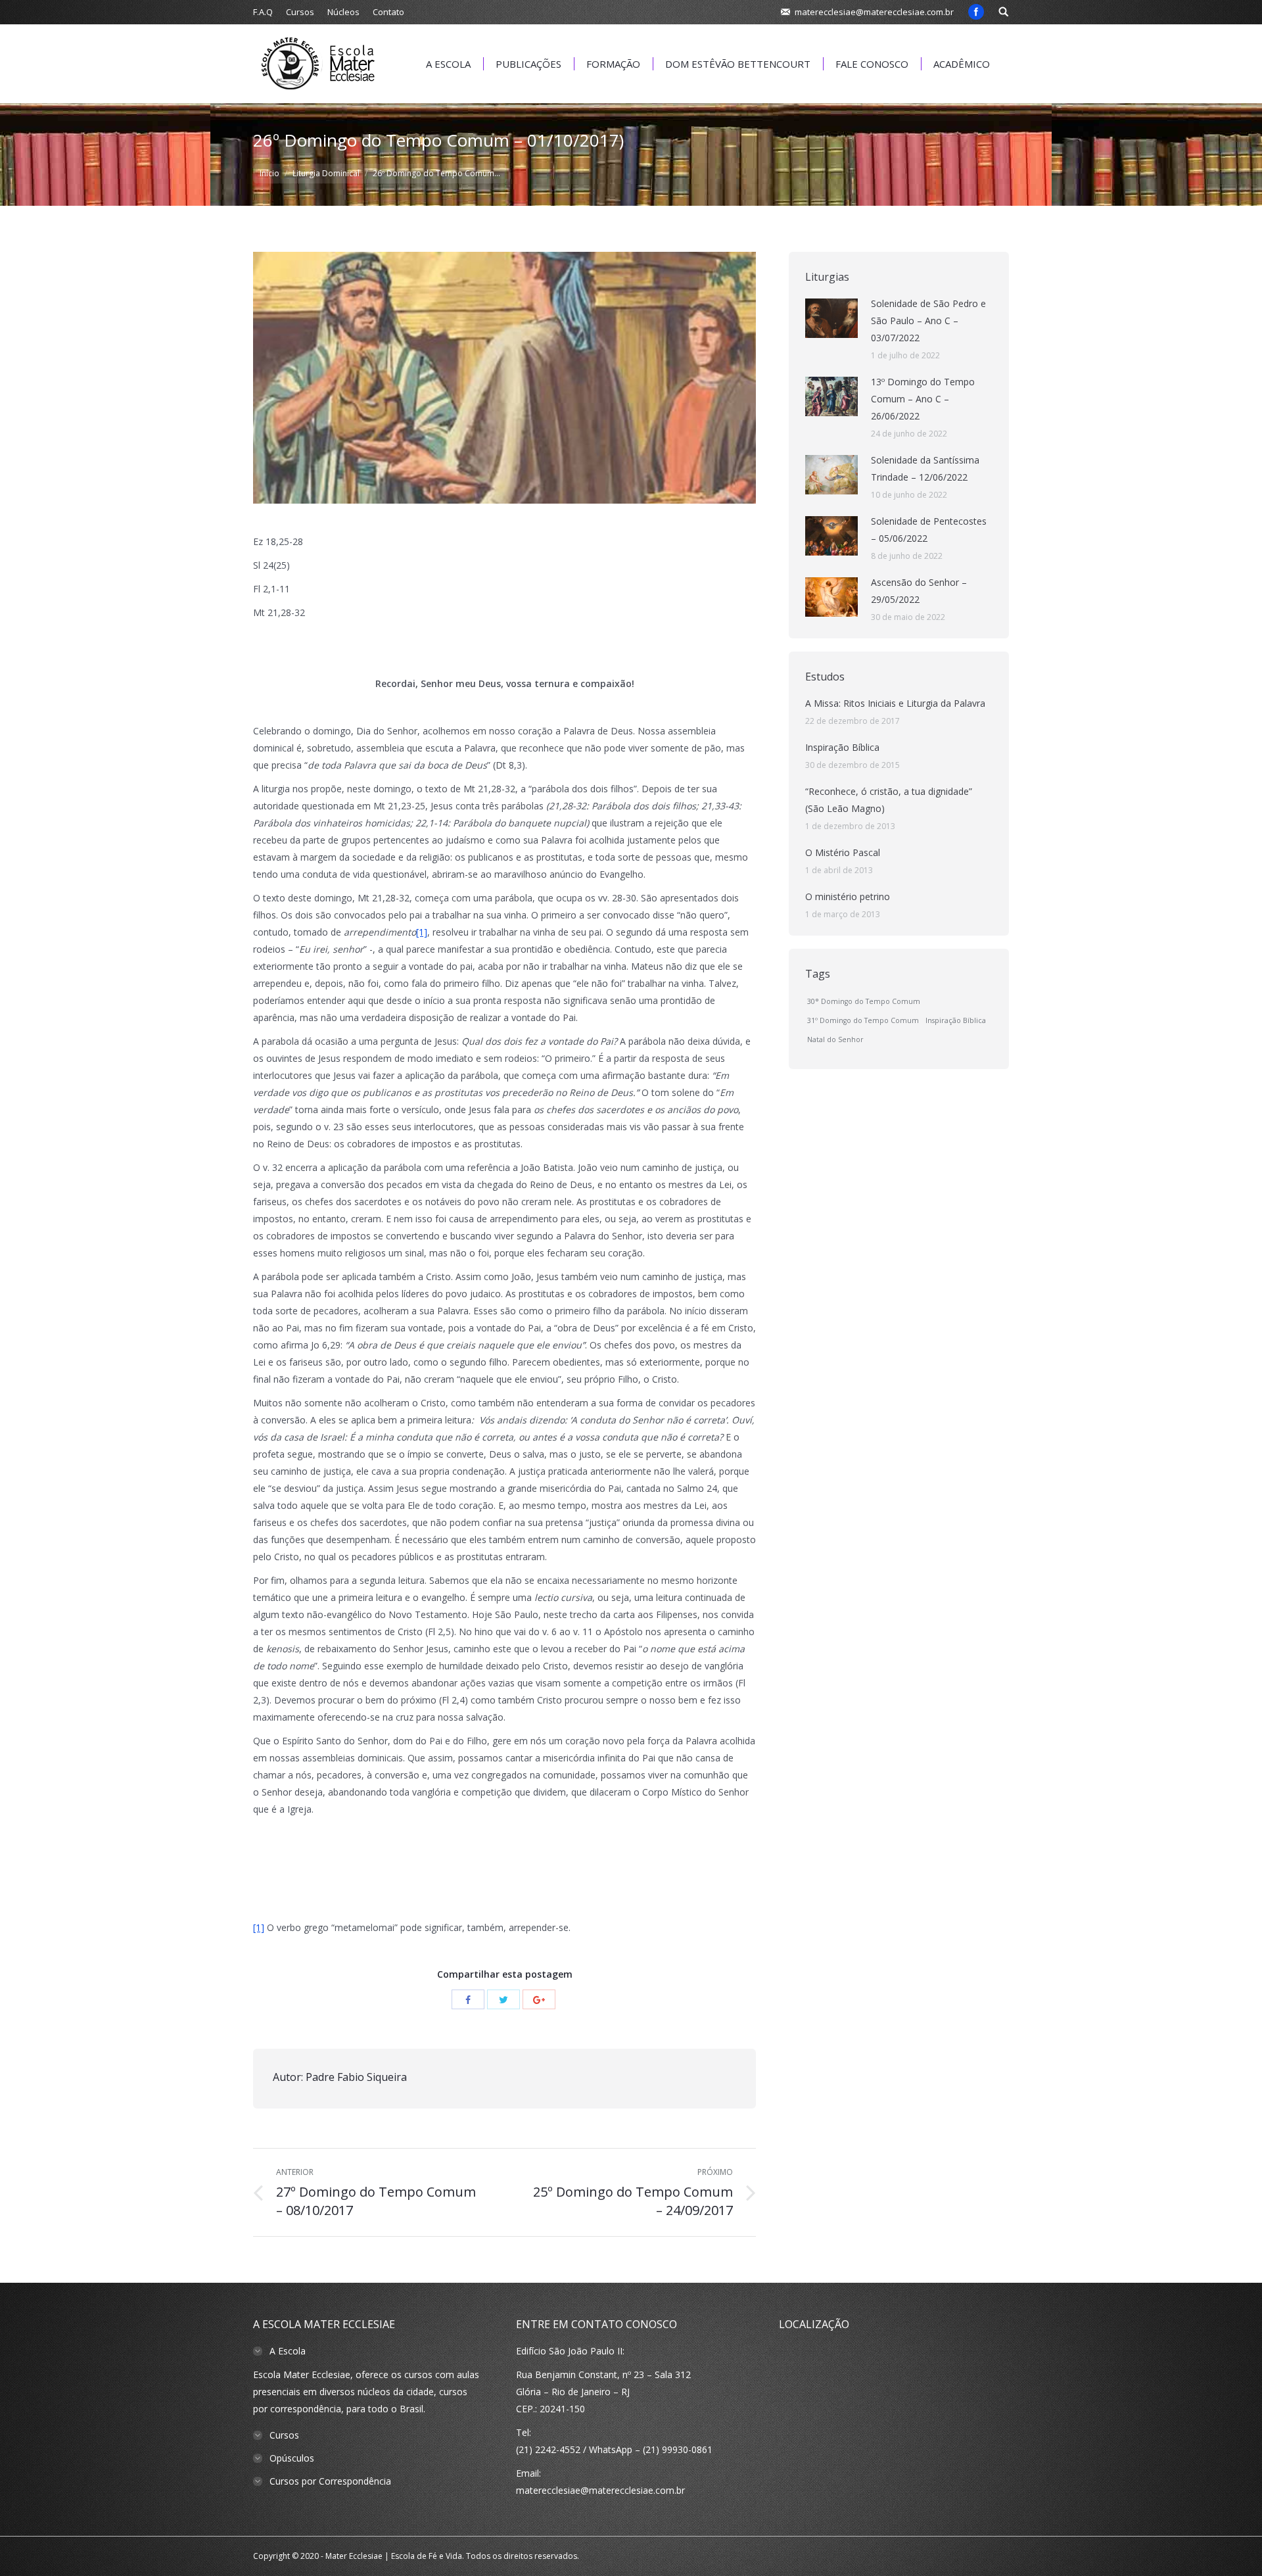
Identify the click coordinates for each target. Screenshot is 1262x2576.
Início (269, 173)
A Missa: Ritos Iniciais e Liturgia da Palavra (895, 703)
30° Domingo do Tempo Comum (864, 1001)
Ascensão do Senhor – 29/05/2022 (919, 591)
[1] (422, 932)
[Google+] (539, 1999)
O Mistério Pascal (843, 852)
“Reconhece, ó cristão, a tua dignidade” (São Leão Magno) (889, 800)
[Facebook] (976, 12)
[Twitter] (503, 1999)
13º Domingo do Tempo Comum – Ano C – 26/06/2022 (923, 399)
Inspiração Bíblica (842, 747)
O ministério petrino (848, 896)
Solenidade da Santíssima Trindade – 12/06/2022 (925, 468)
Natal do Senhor (835, 1039)
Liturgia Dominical (326, 173)
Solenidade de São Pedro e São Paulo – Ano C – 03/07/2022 (928, 321)
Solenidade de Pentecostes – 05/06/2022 (929, 530)
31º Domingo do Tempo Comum (863, 1020)
